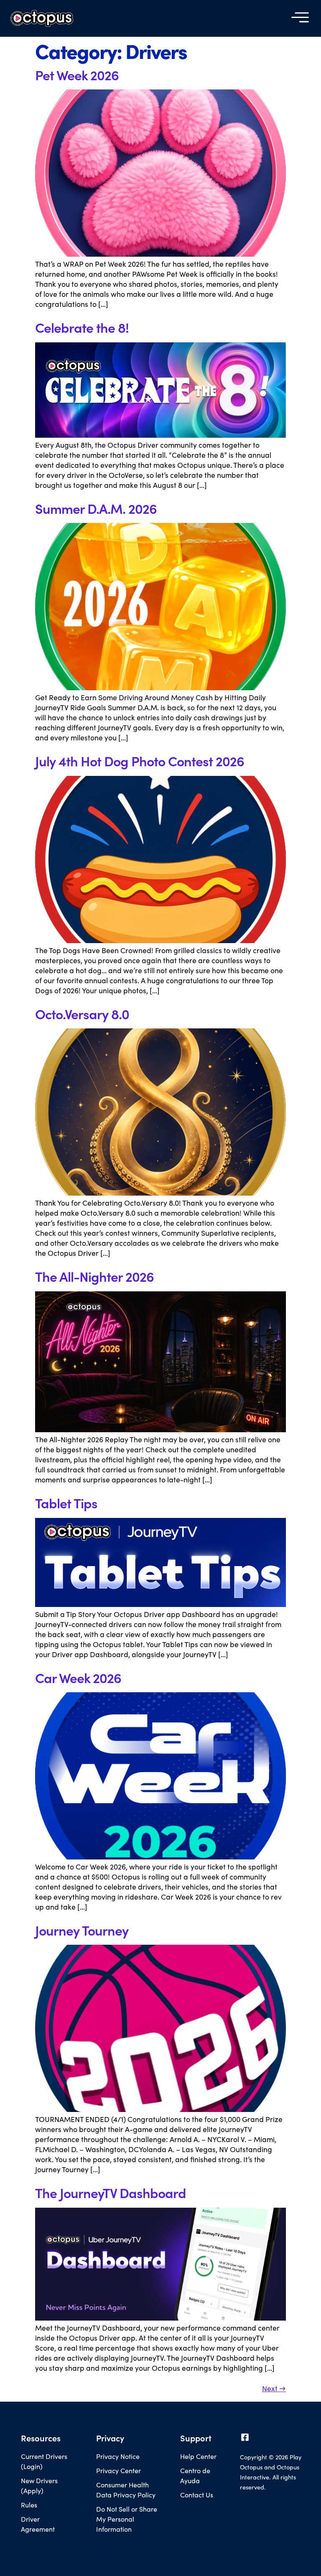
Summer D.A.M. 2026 (96, 508)
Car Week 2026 (78, 1678)
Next (274, 2388)
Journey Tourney (82, 1930)
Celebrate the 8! (82, 327)
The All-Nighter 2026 (94, 1276)
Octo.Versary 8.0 (82, 1014)
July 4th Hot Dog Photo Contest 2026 (140, 761)
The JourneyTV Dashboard (111, 2193)
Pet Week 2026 (77, 75)
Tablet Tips (66, 1503)
